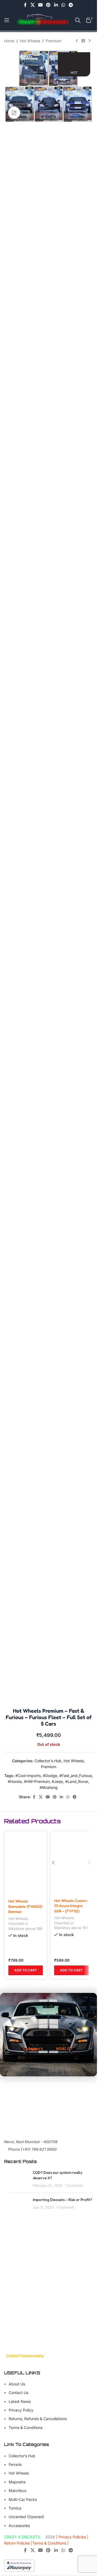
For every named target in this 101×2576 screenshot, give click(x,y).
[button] (26, 1970)
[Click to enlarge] (14, 113)
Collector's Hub (48, 1761)
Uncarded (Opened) (26, 2517)
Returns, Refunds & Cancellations (38, 2419)
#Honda (15, 1781)
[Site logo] (42, 20)
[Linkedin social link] (56, 5)
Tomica (15, 2508)
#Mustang (49, 1787)
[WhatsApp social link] (63, 5)
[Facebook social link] (25, 5)
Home (9, 41)
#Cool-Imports (28, 1776)
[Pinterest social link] (48, 5)
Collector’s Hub (22, 2456)
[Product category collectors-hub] (33, 2035)
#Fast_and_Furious (76, 1776)
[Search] (78, 20)
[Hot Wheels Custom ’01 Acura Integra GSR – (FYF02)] (71, 1863)
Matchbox (18, 2491)
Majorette (17, 2482)
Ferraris (15, 2464)
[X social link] (32, 5)
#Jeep (57, 1781)
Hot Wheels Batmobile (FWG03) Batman (25, 1906)
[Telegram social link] (71, 5)
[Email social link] (40, 5)
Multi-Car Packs (23, 2499)
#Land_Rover (77, 1781)
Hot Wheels (30, 41)
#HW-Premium (37, 1781)
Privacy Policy (21, 2410)
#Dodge (50, 1776)
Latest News (20, 2401)
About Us (17, 2384)
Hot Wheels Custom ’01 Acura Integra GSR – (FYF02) (71, 1906)
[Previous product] (77, 41)
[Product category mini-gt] (64, 2034)
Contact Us (18, 2393)
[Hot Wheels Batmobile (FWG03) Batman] (26, 1863)
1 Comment (74, 2186)
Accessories (19, 2526)
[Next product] (90, 41)
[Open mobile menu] (7, 20)
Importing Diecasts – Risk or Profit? (62, 2200)
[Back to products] (83, 41)
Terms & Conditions (26, 2428)
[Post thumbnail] (19, 2179)
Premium (53, 41)
